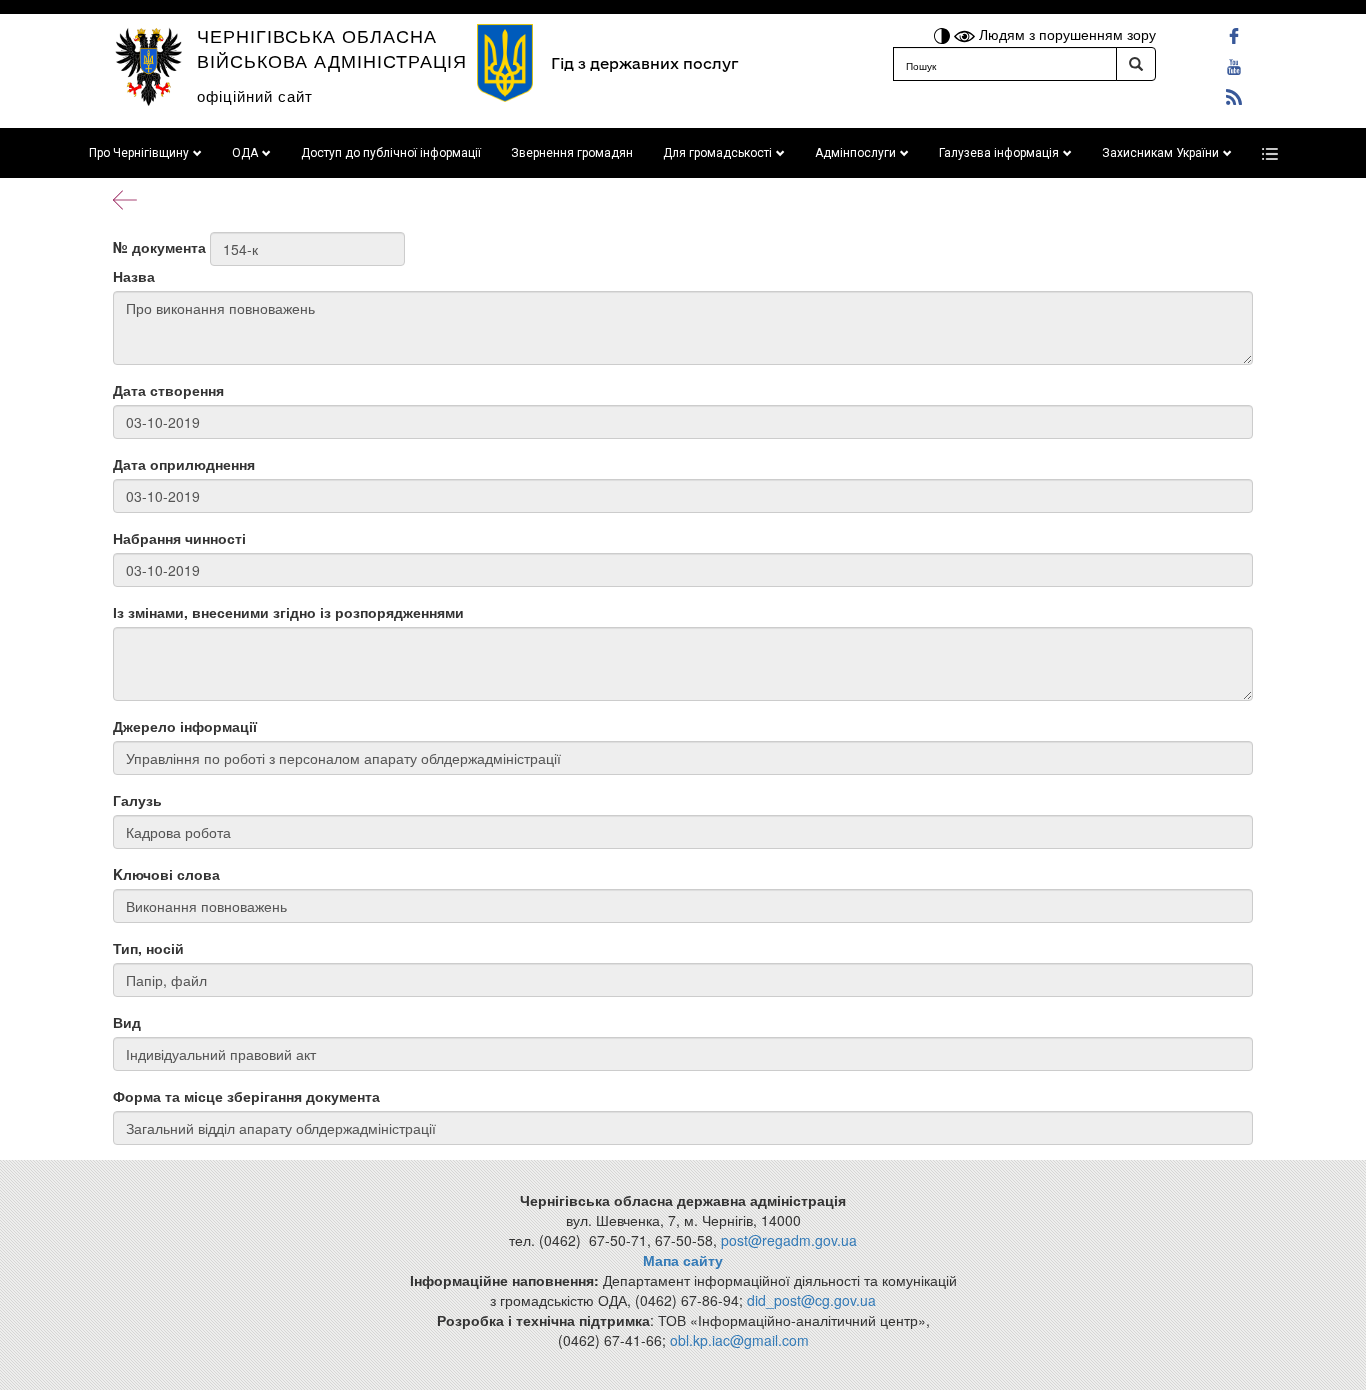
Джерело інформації (185, 726)
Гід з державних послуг (644, 63)
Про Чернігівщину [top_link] (139, 153)
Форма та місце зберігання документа (246, 1096)
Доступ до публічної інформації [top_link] (391, 153)
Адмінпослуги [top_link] (855, 153)
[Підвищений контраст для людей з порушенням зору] (944, 34)
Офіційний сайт (255, 95)
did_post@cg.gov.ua (811, 1300)
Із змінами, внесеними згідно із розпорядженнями (288, 612)
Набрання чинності (179, 538)
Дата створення (168, 390)
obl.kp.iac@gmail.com (739, 1340)
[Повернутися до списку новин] (125, 198)
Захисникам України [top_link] (1160, 153)
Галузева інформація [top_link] (999, 153)
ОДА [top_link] (245, 153)
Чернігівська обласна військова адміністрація (332, 47)
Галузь (137, 800)
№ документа (159, 247)
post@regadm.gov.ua (789, 1240)
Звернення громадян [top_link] (572, 153)
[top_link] (1270, 153)
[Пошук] (1136, 64)
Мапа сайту (683, 1260)
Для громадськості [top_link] (717, 153)
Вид (127, 1022)
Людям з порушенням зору (1065, 34)
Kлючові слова (166, 874)
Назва (134, 276)
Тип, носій (148, 948)
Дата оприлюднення (184, 464)
